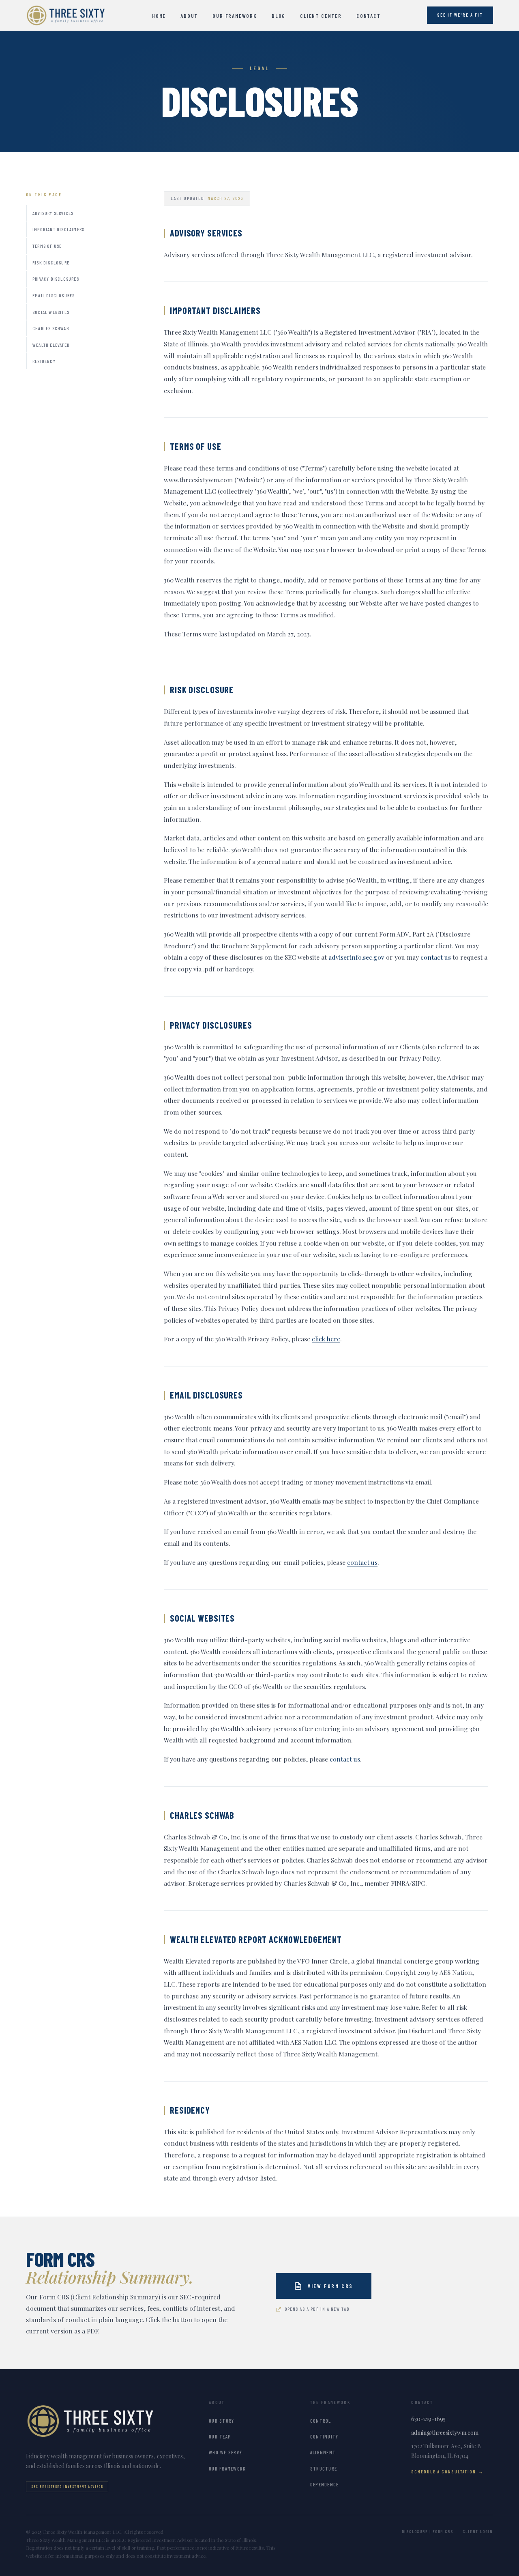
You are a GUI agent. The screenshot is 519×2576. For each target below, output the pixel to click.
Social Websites (51, 312)
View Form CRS (330, 2286)
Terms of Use (47, 246)
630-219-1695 (428, 2419)
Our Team (220, 2436)
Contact (369, 16)
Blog (279, 16)
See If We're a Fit (460, 15)
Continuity (324, 2436)
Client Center (321, 16)
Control (321, 2421)
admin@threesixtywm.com (445, 2433)
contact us (436, 957)
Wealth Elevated (51, 345)
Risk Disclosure (51, 262)
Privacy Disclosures (56, 279)
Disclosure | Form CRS (428, 2531)
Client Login (478, 2531)
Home (159, 16)
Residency (44, 361)
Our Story (221, 2421)
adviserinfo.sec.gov (356, 957)
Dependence (325, 2484)
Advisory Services (53, 213)
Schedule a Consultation (443, 2472)
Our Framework (235, 16)
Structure (324, 2469)
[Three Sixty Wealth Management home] (66, 15)
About (189, 16)
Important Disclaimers (58, 229)
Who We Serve (225, 2452)
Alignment (323, 2452)
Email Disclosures (54, 295)
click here (326, 1339)
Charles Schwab (51, 328)
